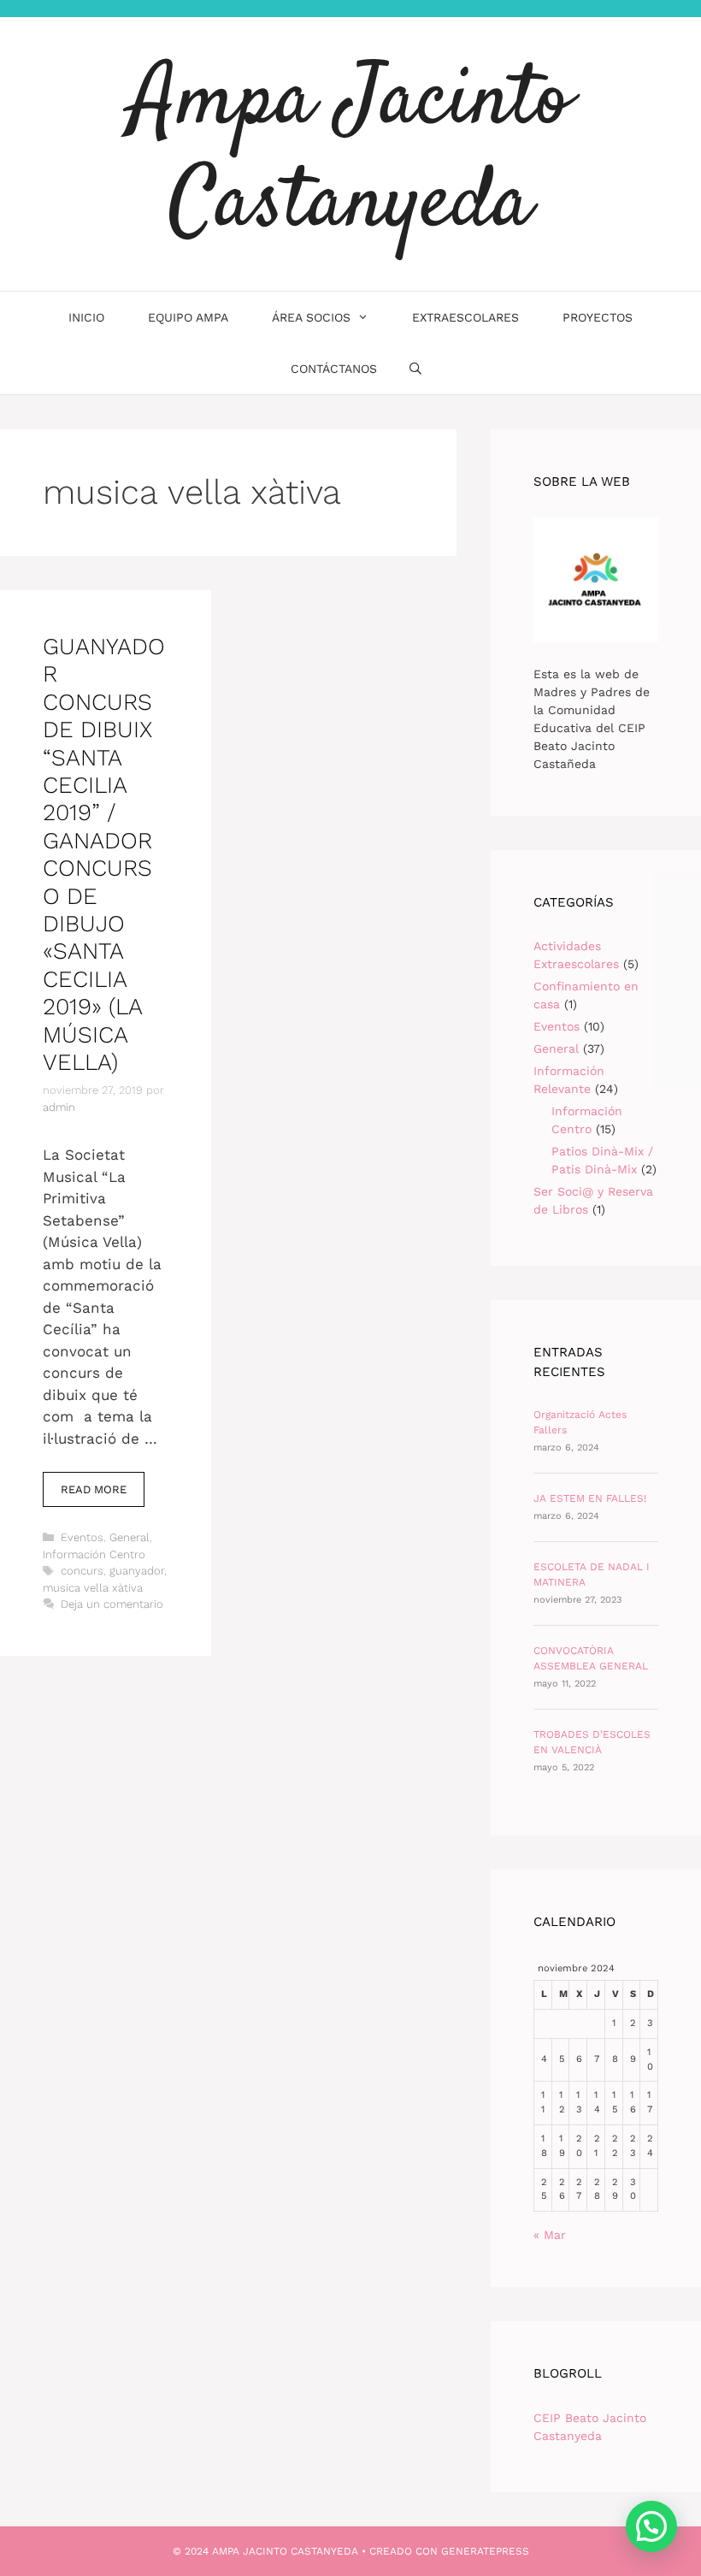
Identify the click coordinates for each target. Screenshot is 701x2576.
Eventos (82, 1537)
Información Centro (94, 1554)
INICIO (86, 317)
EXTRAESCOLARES (465, 317)
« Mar (550, 2235)
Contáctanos (334, 369)
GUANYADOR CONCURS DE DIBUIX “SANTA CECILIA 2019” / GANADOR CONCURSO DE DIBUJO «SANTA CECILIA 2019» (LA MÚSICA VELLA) (104, 854)
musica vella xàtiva (93, 1588)
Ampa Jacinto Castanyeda (350, 154)
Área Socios (311, 317)
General (130, 1537)
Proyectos (598, 317)
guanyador (137, 1571)
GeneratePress (485, 2551)
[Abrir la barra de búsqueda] (415, 369)
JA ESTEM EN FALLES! (590, 1498)
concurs (82, 1571)
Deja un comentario (112, 1604)
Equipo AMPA (188, 317)
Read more (103, 1495)
